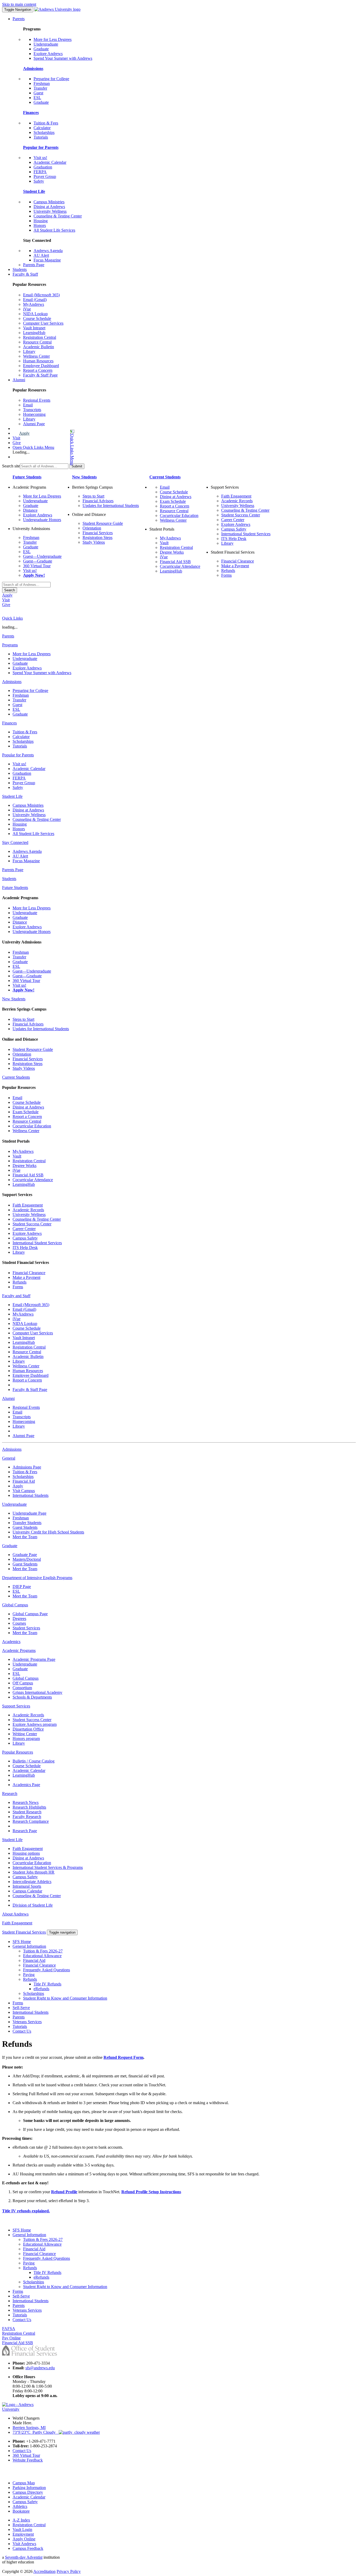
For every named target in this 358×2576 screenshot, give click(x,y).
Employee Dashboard (41, 366)
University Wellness (50, 211)
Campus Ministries (49, 202)
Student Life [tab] (12, 796)
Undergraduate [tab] (14, 1504)
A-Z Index (21, 2520)
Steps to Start (93, 496)
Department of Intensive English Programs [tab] (37, 1578)
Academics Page (26, 1785)
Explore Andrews (48, 54)
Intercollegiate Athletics (32, 1882)
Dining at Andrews (49, 207)
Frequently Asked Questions (47, 1970)
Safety (39, 181)
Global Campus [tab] (15, 1605)
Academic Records (237, 501)
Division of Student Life (33, 1905)
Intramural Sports (27, 1886)
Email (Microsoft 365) (41, 295)
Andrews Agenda (48, 251)
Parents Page (34, 265)
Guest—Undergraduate (42, 556)
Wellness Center (36, 356)
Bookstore (21, 2511)
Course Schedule (37, 318)
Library (29, 351)
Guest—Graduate (38, 561)
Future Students (27, 477)
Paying (29, 1975)
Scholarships (44, 132)
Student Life (34, 191)
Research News (26, 1802)
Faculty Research (27, 1817)
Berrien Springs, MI (29, 2428)
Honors (40, 225)
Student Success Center (241, 515)
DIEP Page (22, 1587)
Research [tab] (10, 1794)
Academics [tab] (11, 1642)
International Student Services (246, 534)
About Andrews (15, 1914)
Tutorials (41, 137)
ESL (37, 98)
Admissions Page (27, 1467)
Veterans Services (27, 2022)
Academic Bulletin (39, 347)
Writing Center (25, 1734)
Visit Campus (24, 1491)
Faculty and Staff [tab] (16, 1296)
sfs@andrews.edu (40, 2368)
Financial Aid (24, 1481)
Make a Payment (235, 566)
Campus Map (24, 2483)
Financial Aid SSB (175, 562)
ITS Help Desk (234, 539)
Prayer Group (45, 176)
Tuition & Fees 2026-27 (43, 1951)
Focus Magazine (47, 260)
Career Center (233, 520)
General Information (29, 1946)
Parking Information (29, 2488)
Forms (226, 575)
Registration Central (40, 337)
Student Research (27, 1812)
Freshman (42, 83)
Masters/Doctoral (27, 1559)
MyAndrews (34, 304)
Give (17, 443)
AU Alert (41, 255)
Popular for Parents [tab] (18, 755)
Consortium (22, 1688)
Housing (41, 221)
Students (20, 269)
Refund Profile (64, 2192)
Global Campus (26, 1678)
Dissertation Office (28, 1729)
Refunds (228, 571)
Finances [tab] (9, 723)
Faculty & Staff (25, 274)
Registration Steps (97, 537)
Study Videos (94, 542)
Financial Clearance (238, 561)
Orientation (92, 528)
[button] (51, 447)
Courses (19, 1623)
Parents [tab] (8, 636)
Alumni (19, 380)
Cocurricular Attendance (180, 566)
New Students (84, 477)
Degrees (19, 1619)
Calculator (42, 128)
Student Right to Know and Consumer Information (65, 1998)
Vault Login (22, 2529)
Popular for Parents (41, 147)
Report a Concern (38, 370)
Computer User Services (43, 323)
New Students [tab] (14, 999)
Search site (11, 466)
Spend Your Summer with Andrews (63, 58)
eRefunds (41, 1989)
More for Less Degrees (53, 39)
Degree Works (172, 552)
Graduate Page (25, 1555)
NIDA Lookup (35, 314)
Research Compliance (31, 1821)
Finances (31, 113)
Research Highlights (29, 1807)
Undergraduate (46, 44)
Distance (30, 510)
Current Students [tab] (16, 1077)
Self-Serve (21, 2008)
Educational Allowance (42, 1956)
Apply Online (24, 2539)
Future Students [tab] (15, 888)
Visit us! (40, 158)
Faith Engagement (236, 496)
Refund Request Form (123, 2057)
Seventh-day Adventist (24, 2557)
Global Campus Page (30, 1614)
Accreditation (44, 2571)
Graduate (41, 49)
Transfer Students (27, 1523)
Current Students (165, 477)
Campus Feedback (28, 2548)
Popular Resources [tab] (18, 1752)
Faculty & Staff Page (40, 375)
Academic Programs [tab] (19, 1650)
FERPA (40, 172)
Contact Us (22, 2031)
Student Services (26, 1628)
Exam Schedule (173, 501)
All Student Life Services (54, 230)
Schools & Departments (32, 1697)
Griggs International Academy (37, 1692)
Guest (38, 93)
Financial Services (98, 533)
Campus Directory (28, 2492)
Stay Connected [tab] (15, 842)
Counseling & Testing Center (58, 216)
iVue (27, 309)
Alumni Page (34, 424)
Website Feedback (28, 2460)
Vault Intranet (34, 328)
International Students (31, 1495)
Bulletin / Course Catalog (34, 1761)
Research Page (25, 1831)
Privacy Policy (69, 2571)
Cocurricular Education (179, 515)
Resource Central (37, 342)
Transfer (40, 88)
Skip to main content (19, 4)
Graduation (43, 167)
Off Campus (23, 1683)
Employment (23, 2534)
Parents (19, 19)
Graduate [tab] (10, 1546)
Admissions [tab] (12, 682)
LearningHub (34, 333)
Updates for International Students (111, 506)
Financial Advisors (98, 501)
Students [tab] (9, 879)
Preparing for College (51, 79)
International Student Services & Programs (48, 1867)
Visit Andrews (24, 2544)
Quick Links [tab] (12, 618)
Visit (16, 438)
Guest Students (25, 1527)
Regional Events (37, 400)
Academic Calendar (50, 162)
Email (28, 405)
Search (10, 590)
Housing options (26, 1853)
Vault (164, 543)
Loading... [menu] (21, 452)
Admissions (33, 69)
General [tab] (9, 1458)
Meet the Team (25, 1537)
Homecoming (34, 414)
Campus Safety (234, 529)
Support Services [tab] (16, 1706)
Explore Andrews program (35, 1724)
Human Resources (38, 361)
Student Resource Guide (103, 523)
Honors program (26, 1739)
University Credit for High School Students (48, 1532)
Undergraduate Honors (42, 520)
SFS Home (22, 1942)
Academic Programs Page (34, 1659)
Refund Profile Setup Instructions (151, 2192)
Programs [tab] (10, 645)
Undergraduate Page (29, 1513)
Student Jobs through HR (34, 1872)
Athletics (20, 2506)
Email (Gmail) (35, 300)
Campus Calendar (27, 1891)
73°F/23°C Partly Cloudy (36, 2432)
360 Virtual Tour (37, 566)
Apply (24, 433)
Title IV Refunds (47, 1984)
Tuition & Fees (46, 123)
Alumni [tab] (8, 1398)
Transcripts (32, 410)
